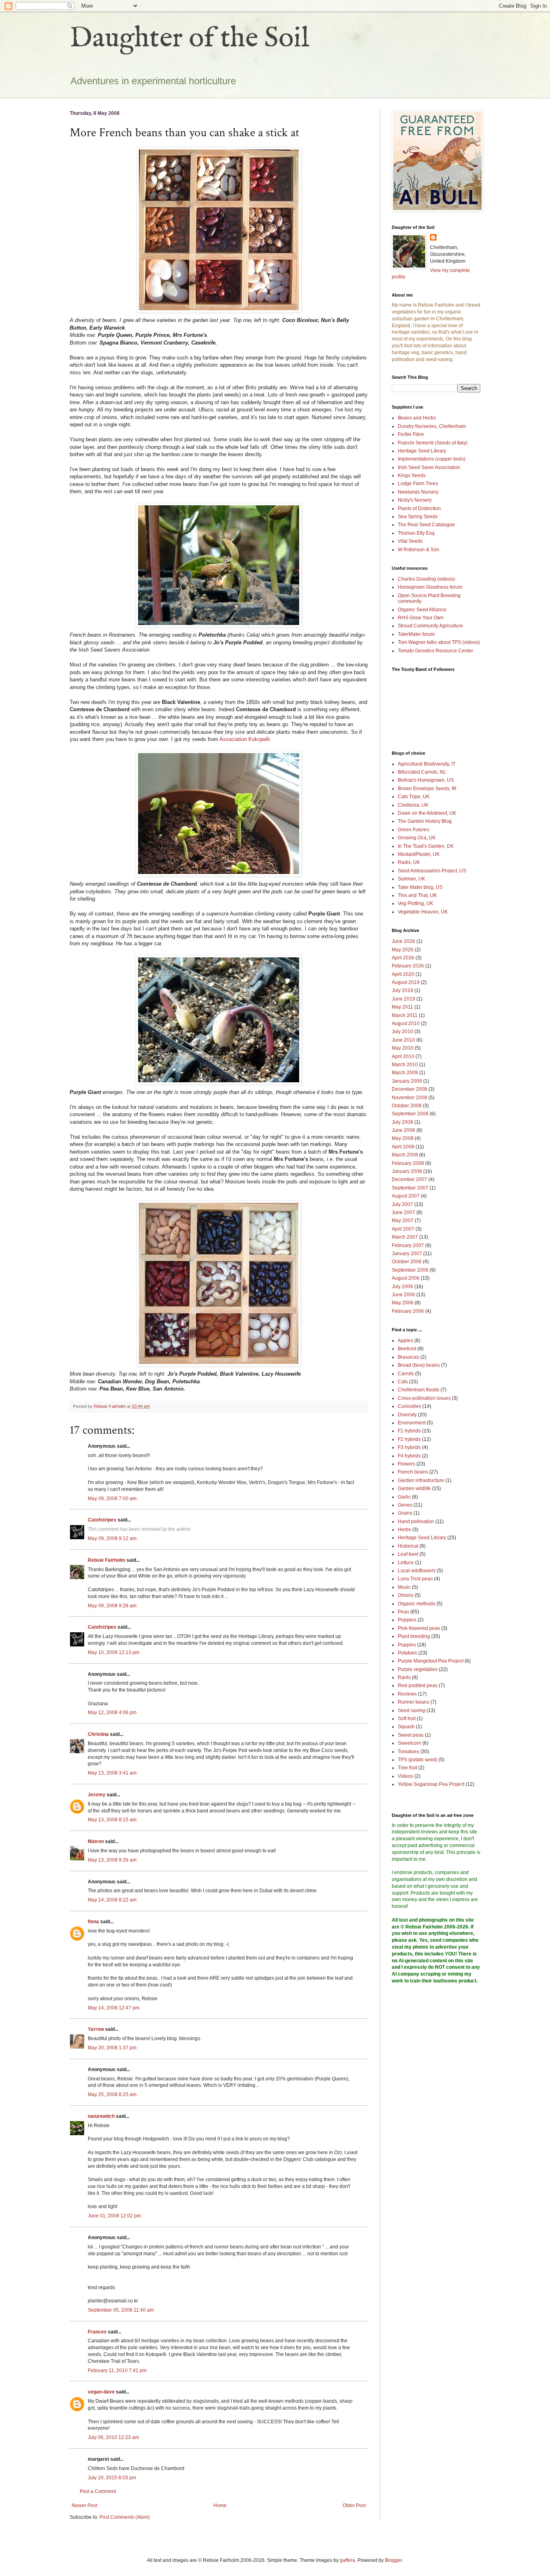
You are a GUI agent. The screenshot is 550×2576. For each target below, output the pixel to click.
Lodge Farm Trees (418, 484)
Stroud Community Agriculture (430, 626)
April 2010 (403, 1057)
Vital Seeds (410, 541)
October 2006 (407, 1262)
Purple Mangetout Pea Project (431, 1661)
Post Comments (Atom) (125, 2517)
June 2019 (403, 999)
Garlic (404, 1497)
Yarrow (96, 2029)
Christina (98, 1734)
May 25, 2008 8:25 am (112, 2094)
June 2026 (403, 941)
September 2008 (410, 1114)
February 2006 (408, 1311)
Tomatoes (408, 1752)
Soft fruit (407, 1719)
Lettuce (406, 1563)
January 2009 (407, 1081)
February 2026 (408, 966)
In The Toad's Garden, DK (426, 846)
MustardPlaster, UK (419, 854)
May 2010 (403, 1048)
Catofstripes (102, 1520)
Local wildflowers (417, 1571)
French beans (413, 1472)
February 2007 (408, 1245)
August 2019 (406, 982)
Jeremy (97, 1795)
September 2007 (410, 1188)
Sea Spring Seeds (418, 517)
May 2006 (403, 1303)
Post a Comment (98, 2491)
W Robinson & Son (419, 550)
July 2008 (402, 1122)
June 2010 (403, 1040)
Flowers (406, 1464)
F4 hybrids (409, 1456)
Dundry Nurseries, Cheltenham (432, 426)
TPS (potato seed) (418, 1760)
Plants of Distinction (419, 509)
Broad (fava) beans (419, 1365)
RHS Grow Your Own (421, 618)
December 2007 (409, 1179)
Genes (405, 1505)
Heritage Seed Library (422, 451)
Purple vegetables (418, 1669)
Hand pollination (416, 1522)
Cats (403, 1382)
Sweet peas (411, 1735)
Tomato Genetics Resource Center (435, 651)
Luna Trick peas (415, 1579)
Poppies (407, 1645)
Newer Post (84, 2505)
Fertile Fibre (411, 434)
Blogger (393, 2560)
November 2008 (409, 1098)
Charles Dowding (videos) (426, 579)
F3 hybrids (409, 1447)
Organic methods (417, 1604)
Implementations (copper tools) (432, 459)
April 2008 (403, 1147)
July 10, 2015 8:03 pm (112, 2478)
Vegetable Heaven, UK (423, 912)
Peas (403, 1612)
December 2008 (409, 1089)
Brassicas (408, 1357)
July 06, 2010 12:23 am (113, 2437)
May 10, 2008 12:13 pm (114, 1652)
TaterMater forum (416, 634)
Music (404, 1587)
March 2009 (405, 1073)
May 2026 (403, 950)
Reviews (407, 1694)
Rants (404, 1677)
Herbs (404, 1530)
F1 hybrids (409, 1431)
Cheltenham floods (419, 1390)
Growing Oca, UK (417, 838)
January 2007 (407, 1254)
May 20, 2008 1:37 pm (112, 2048)
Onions (406, 1595)
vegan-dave (101, 2392)
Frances (97, 2332)
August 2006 (406, 1278)
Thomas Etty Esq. (417, 533)
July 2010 (402, 1032)
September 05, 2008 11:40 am (121, 2310)
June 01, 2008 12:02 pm (114, 2216)
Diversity (407, 1415)
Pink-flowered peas (419, 1628)
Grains (405, 1513)
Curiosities (409, 1406)
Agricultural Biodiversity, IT (427, 764)
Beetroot (407, 1349)
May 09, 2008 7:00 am (112, 1499)
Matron (96, 1841)
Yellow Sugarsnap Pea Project (431, 1784)
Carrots (406, 1374)
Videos (405, 1776)
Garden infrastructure (421, 1480)
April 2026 (403, 958)
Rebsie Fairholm (106, 1560)
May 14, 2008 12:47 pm (114, 2008)
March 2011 (405, 1015)
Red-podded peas (418, 1686)
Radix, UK (409, 862)
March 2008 (405, 1155)
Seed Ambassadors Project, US (432, 871)
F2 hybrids (409, 1439)
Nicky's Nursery (415, 500)
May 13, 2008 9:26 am (112, 1860)
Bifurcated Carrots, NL (422, 772)
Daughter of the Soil (190, 39)
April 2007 (403, 1229)
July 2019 (402, 990)
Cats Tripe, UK (414, 797)
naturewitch (101, 2116)
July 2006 (402, 1287)
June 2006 (403, 1295)
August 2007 (406, 1196)
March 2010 (405, 1065)
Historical (408, 1546)
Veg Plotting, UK (416, 903)
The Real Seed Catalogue (426, 525)
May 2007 (403, 1221)
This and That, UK (417, 895)
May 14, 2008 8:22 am (112, 1900)
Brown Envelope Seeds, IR (427, 789)
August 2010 (406, 1023)
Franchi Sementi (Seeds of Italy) (433, 443)
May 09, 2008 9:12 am (112, 1538)
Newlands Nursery (418, 492)
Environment (412, 1423)
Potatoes (407, 1653)
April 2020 (403, 974)
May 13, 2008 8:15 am (112, 1820)
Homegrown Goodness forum (430, 587)
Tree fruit (407, 1768)
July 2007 (402, 1204)
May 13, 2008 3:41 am (112, 1773)
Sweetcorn (409, 1743)
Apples (405, 1341)
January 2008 (407, 1171)
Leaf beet (408, 1554)
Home (220, 2505)
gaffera (347, 2560)
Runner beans (414, 1702)
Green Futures (414, 830)
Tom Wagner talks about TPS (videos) (439, 642)
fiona (93, 1922)
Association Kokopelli (245, 739)
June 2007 (403, 1212)
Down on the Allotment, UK (427, 813)
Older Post (354, 2505)
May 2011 (402, 1007)
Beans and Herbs (417, 418)
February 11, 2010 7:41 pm (117, 2371)
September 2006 (410, 1270)
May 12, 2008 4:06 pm (112, 1712)
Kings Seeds (412, 475)
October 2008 (407, 1106)
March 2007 (405, 1237)
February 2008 (408, 1163)
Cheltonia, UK (413, 805)
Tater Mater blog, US (420, 887)
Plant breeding (414, 1636)
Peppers (407, 1620)
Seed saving (411, 1710)
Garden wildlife (414, 1488)
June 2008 (403, 1130)
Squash (406, 1727)
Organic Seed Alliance (422, 610)
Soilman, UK (411, 879)
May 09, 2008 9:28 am (112, 1606)
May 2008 (403, 1138)
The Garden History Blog (425, 821)
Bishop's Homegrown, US (426, 780)
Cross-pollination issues (424, 1398)
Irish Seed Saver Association (429, 467)
